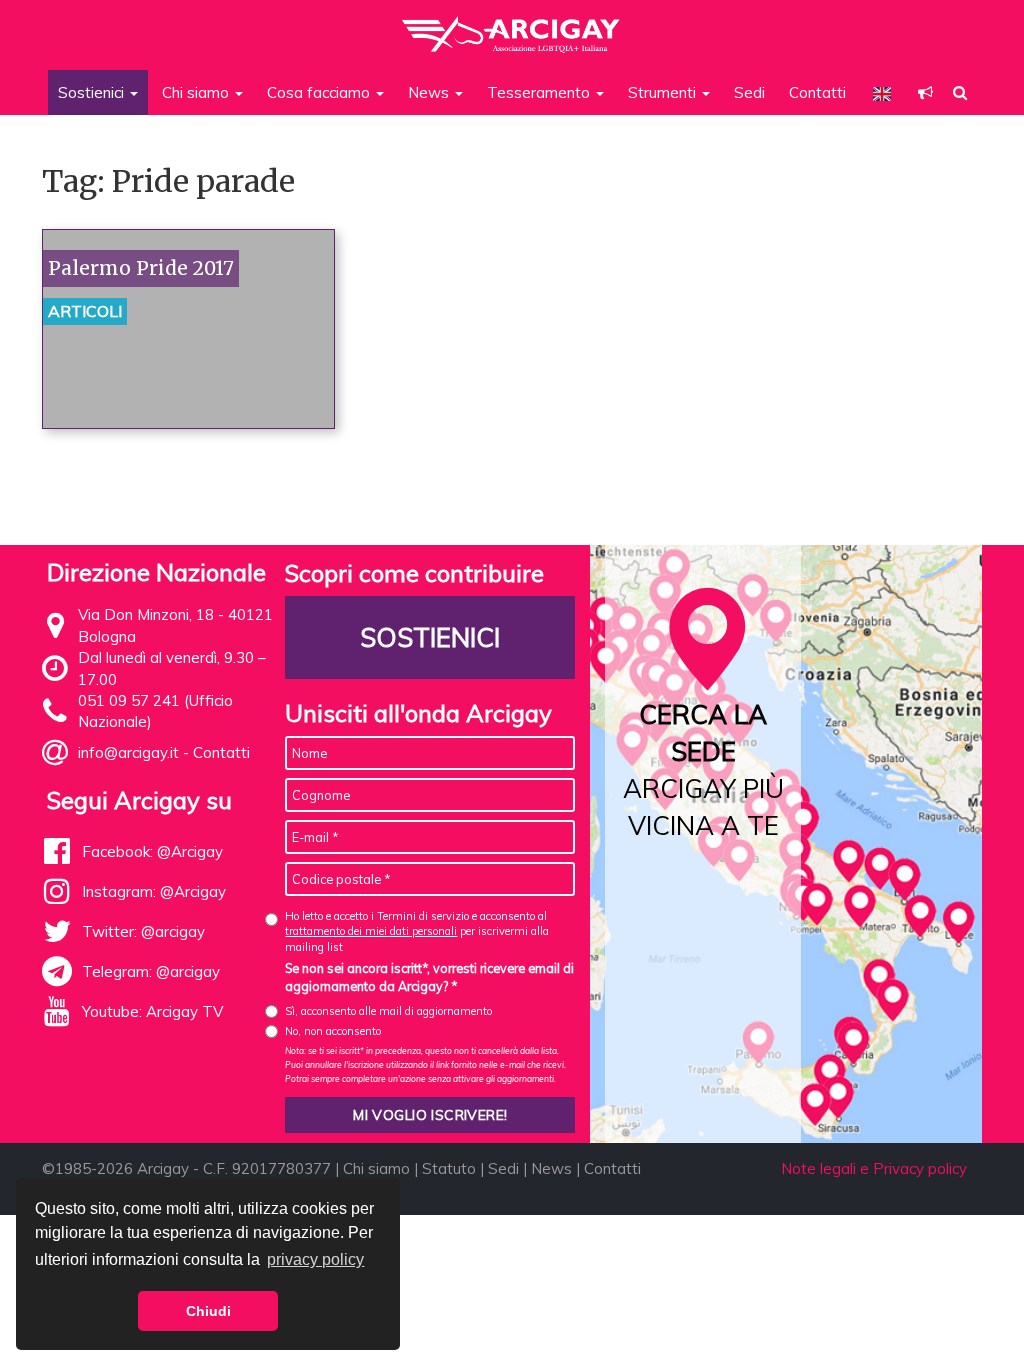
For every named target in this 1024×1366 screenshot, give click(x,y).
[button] (925, 92)
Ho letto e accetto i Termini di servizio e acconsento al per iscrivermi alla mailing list (417, 931)
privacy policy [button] (315, 1259)
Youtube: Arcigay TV (152, 1011)
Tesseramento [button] (540, 92)
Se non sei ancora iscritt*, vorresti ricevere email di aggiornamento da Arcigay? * (429, 977)
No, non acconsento (333, 1031)
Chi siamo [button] (197, 92)
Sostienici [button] (93, 92)
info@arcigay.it (128, 752)
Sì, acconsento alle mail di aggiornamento (388, 1011)
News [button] (430, 92)
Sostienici (430, 637)
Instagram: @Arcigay (154, 891)
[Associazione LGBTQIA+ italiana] (512, 25)
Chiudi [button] (208, 1311)
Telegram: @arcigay (151, 971)
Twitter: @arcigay (143, 931)
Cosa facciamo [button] (320, 92)
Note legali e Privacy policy (874, 1168)
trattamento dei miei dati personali (371, 931)
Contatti (817, 92)
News (551, 1168)
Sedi (749, 92)
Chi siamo (376, 1168)
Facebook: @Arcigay (152, 851)
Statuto (449, 1168)
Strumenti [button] (664, 92)
